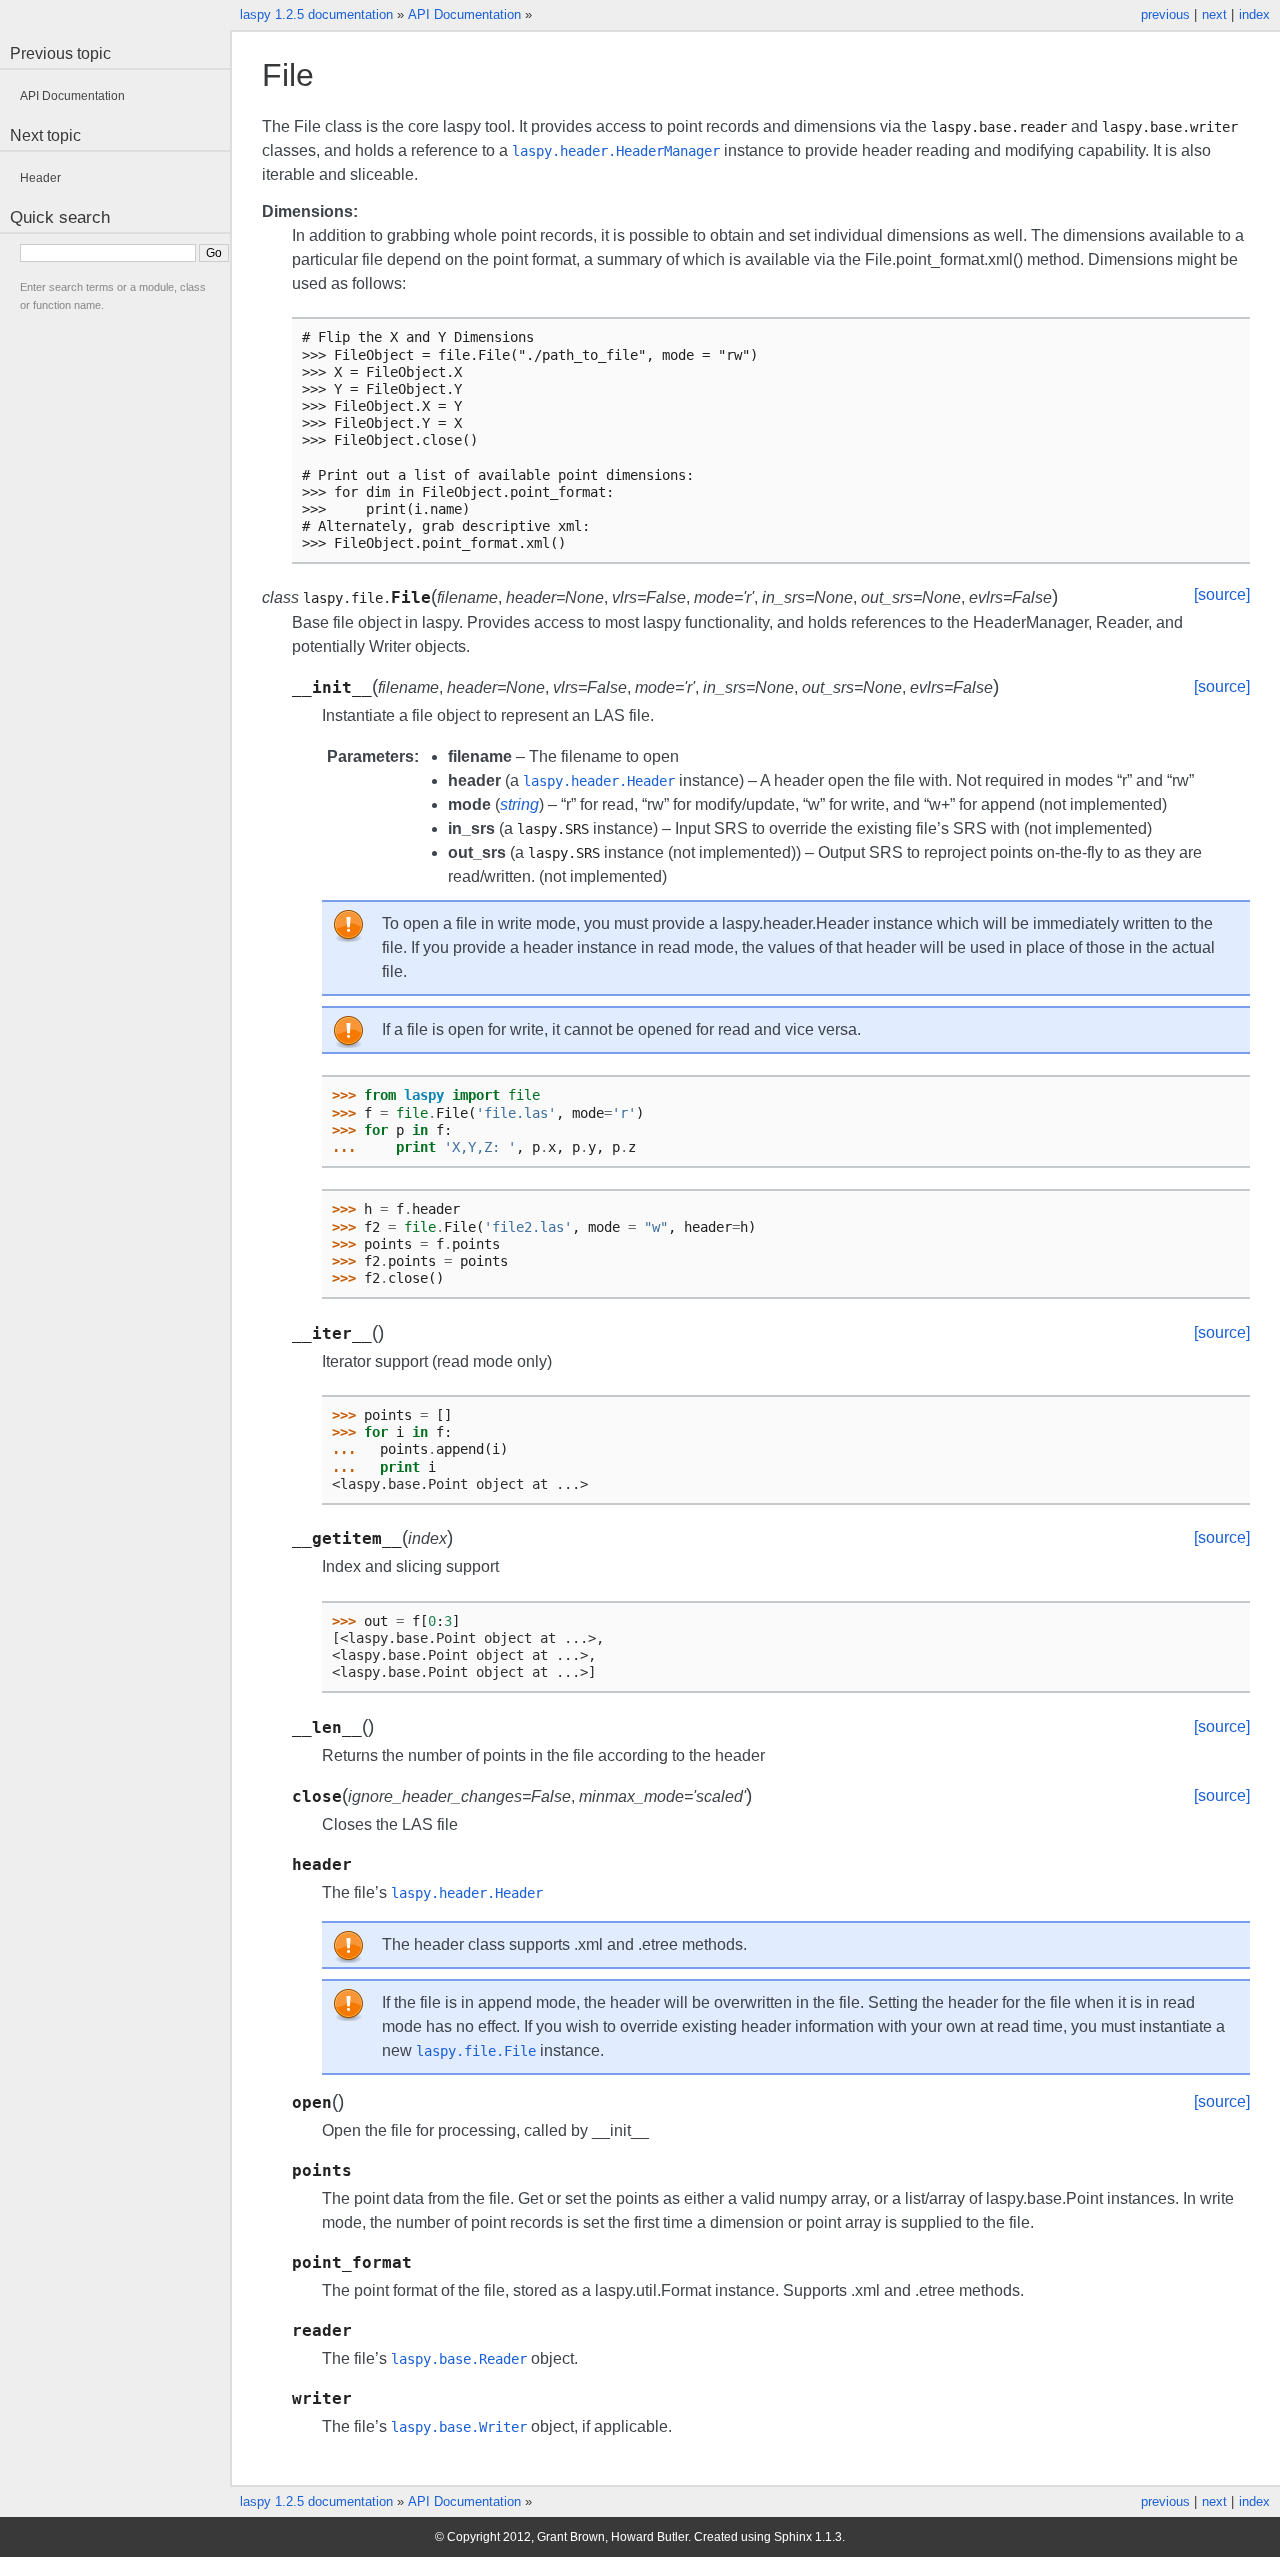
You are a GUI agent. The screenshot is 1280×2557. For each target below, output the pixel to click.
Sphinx (793, 2537)
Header (40, 178)
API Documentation (464, 14)
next (1214, 14)
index (1254, 14)
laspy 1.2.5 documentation (316, 14)
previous (1165, 14)
